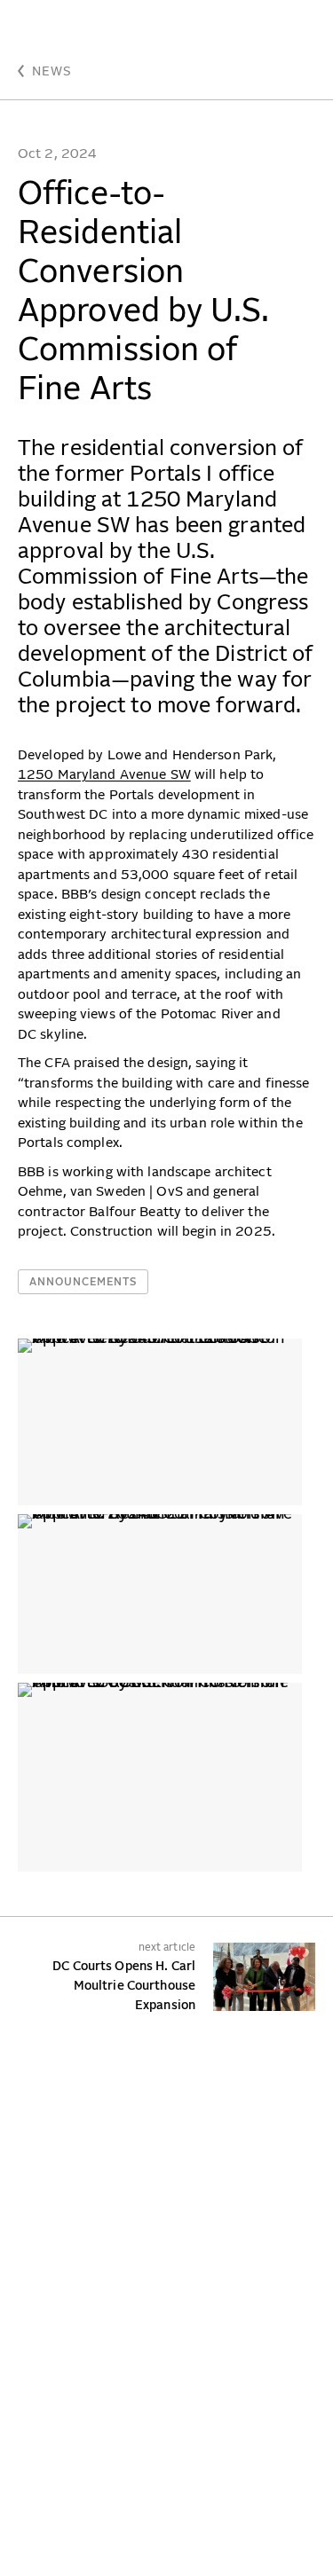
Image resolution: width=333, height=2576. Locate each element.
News (52, 72)
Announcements (83, 1283)
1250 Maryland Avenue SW (104, 775)
